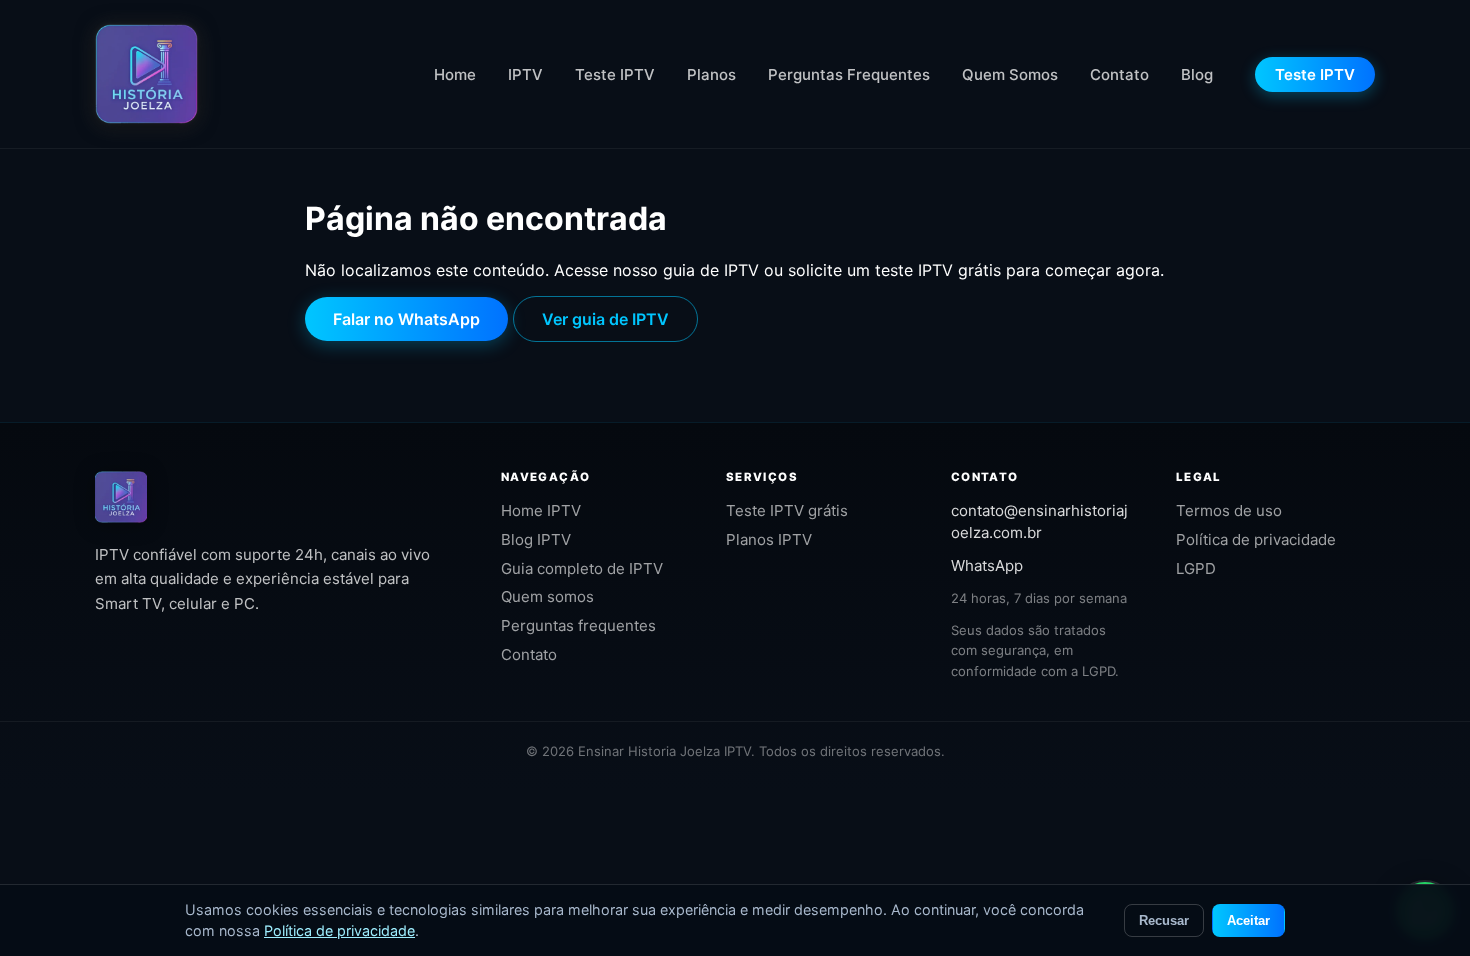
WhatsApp (987, 565)
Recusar (1164, 920)
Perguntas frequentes (578, 625)
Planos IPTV (769, 539)
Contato (1119, 74)
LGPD (1196, 568)
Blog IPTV (536, 539)
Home (455, 74)
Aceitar (1248, 920)
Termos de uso (1229, 510)
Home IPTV (541, 510)
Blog (1197, 74)
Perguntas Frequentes (849, 74)
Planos (711, 74)
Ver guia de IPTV (605, 319)
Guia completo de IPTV (582, 568)
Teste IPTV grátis (787, 510)
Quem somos (547, 596)
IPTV (525, 74)
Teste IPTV (615, 74)
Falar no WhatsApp (406, 319)
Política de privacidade (1256, 539)
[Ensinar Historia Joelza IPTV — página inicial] (146, 74)
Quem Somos (1010, 74)
